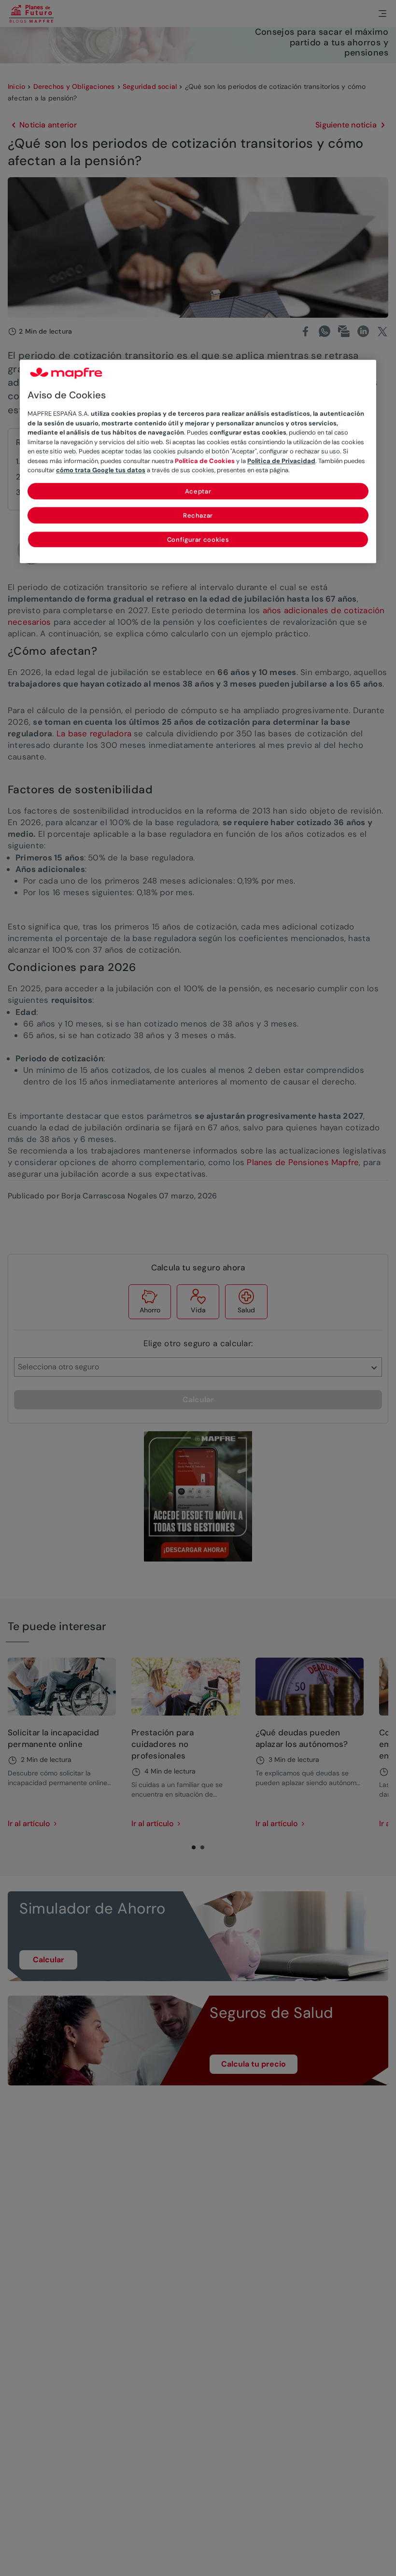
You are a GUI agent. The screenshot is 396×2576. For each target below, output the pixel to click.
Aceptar (198, 491)
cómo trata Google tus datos (101, 470)
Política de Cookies (205, 461)
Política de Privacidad (281, 461)
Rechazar (198, 515)
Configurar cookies (198, 540)
